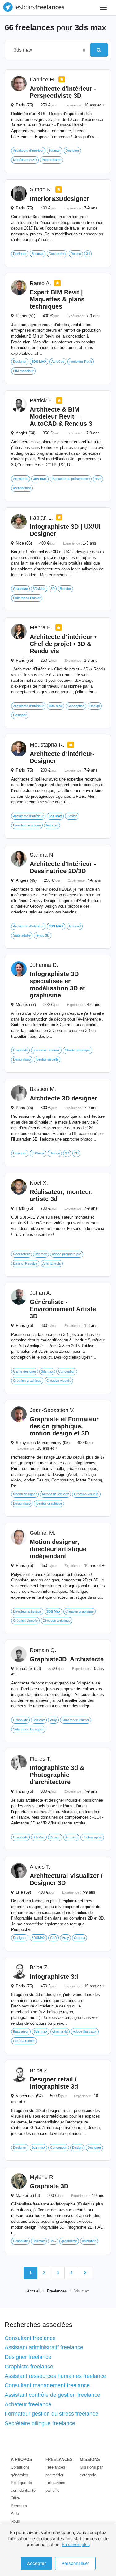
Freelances (57, 2291)
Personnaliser (75, 2563)
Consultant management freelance (47, 2385)
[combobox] (44, 50)
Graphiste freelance (29, 2367)
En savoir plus (76, 2544)
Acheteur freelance (28, 2404)
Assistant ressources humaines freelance (55, 2376)
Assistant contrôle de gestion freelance (52, 2395)
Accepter (36, 2563)
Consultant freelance (30, 2338)
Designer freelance (28, 2357)
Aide (15, 2514)
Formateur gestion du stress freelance (52, 2414)
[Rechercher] (99, 50)
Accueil (34, 2291)
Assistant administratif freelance (44, 2347)
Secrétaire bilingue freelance (40, 2423)
